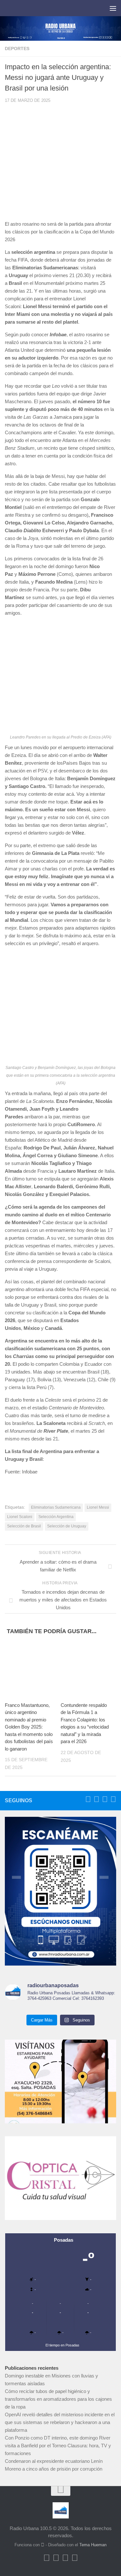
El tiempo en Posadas (62, 2345)
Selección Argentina (56, 1517)
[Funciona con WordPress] (43, 2545)
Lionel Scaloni (20, 1517)
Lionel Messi (98, 1507)
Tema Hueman (93, 2545)
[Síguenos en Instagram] (113, 1799)
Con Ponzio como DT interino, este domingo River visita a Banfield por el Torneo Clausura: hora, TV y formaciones (58, 2446)
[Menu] (113, 8)
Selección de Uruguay (67, 1526)
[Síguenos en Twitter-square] (96, 1799)
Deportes (17, 49)
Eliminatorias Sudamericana (56, 1507)
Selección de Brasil (24, 1526)
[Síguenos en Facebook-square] (88, 1799)
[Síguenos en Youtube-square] (105, 1799)
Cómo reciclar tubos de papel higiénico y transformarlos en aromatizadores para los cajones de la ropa (58, 2399)
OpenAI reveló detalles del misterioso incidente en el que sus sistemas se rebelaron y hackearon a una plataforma (60, 2422)
